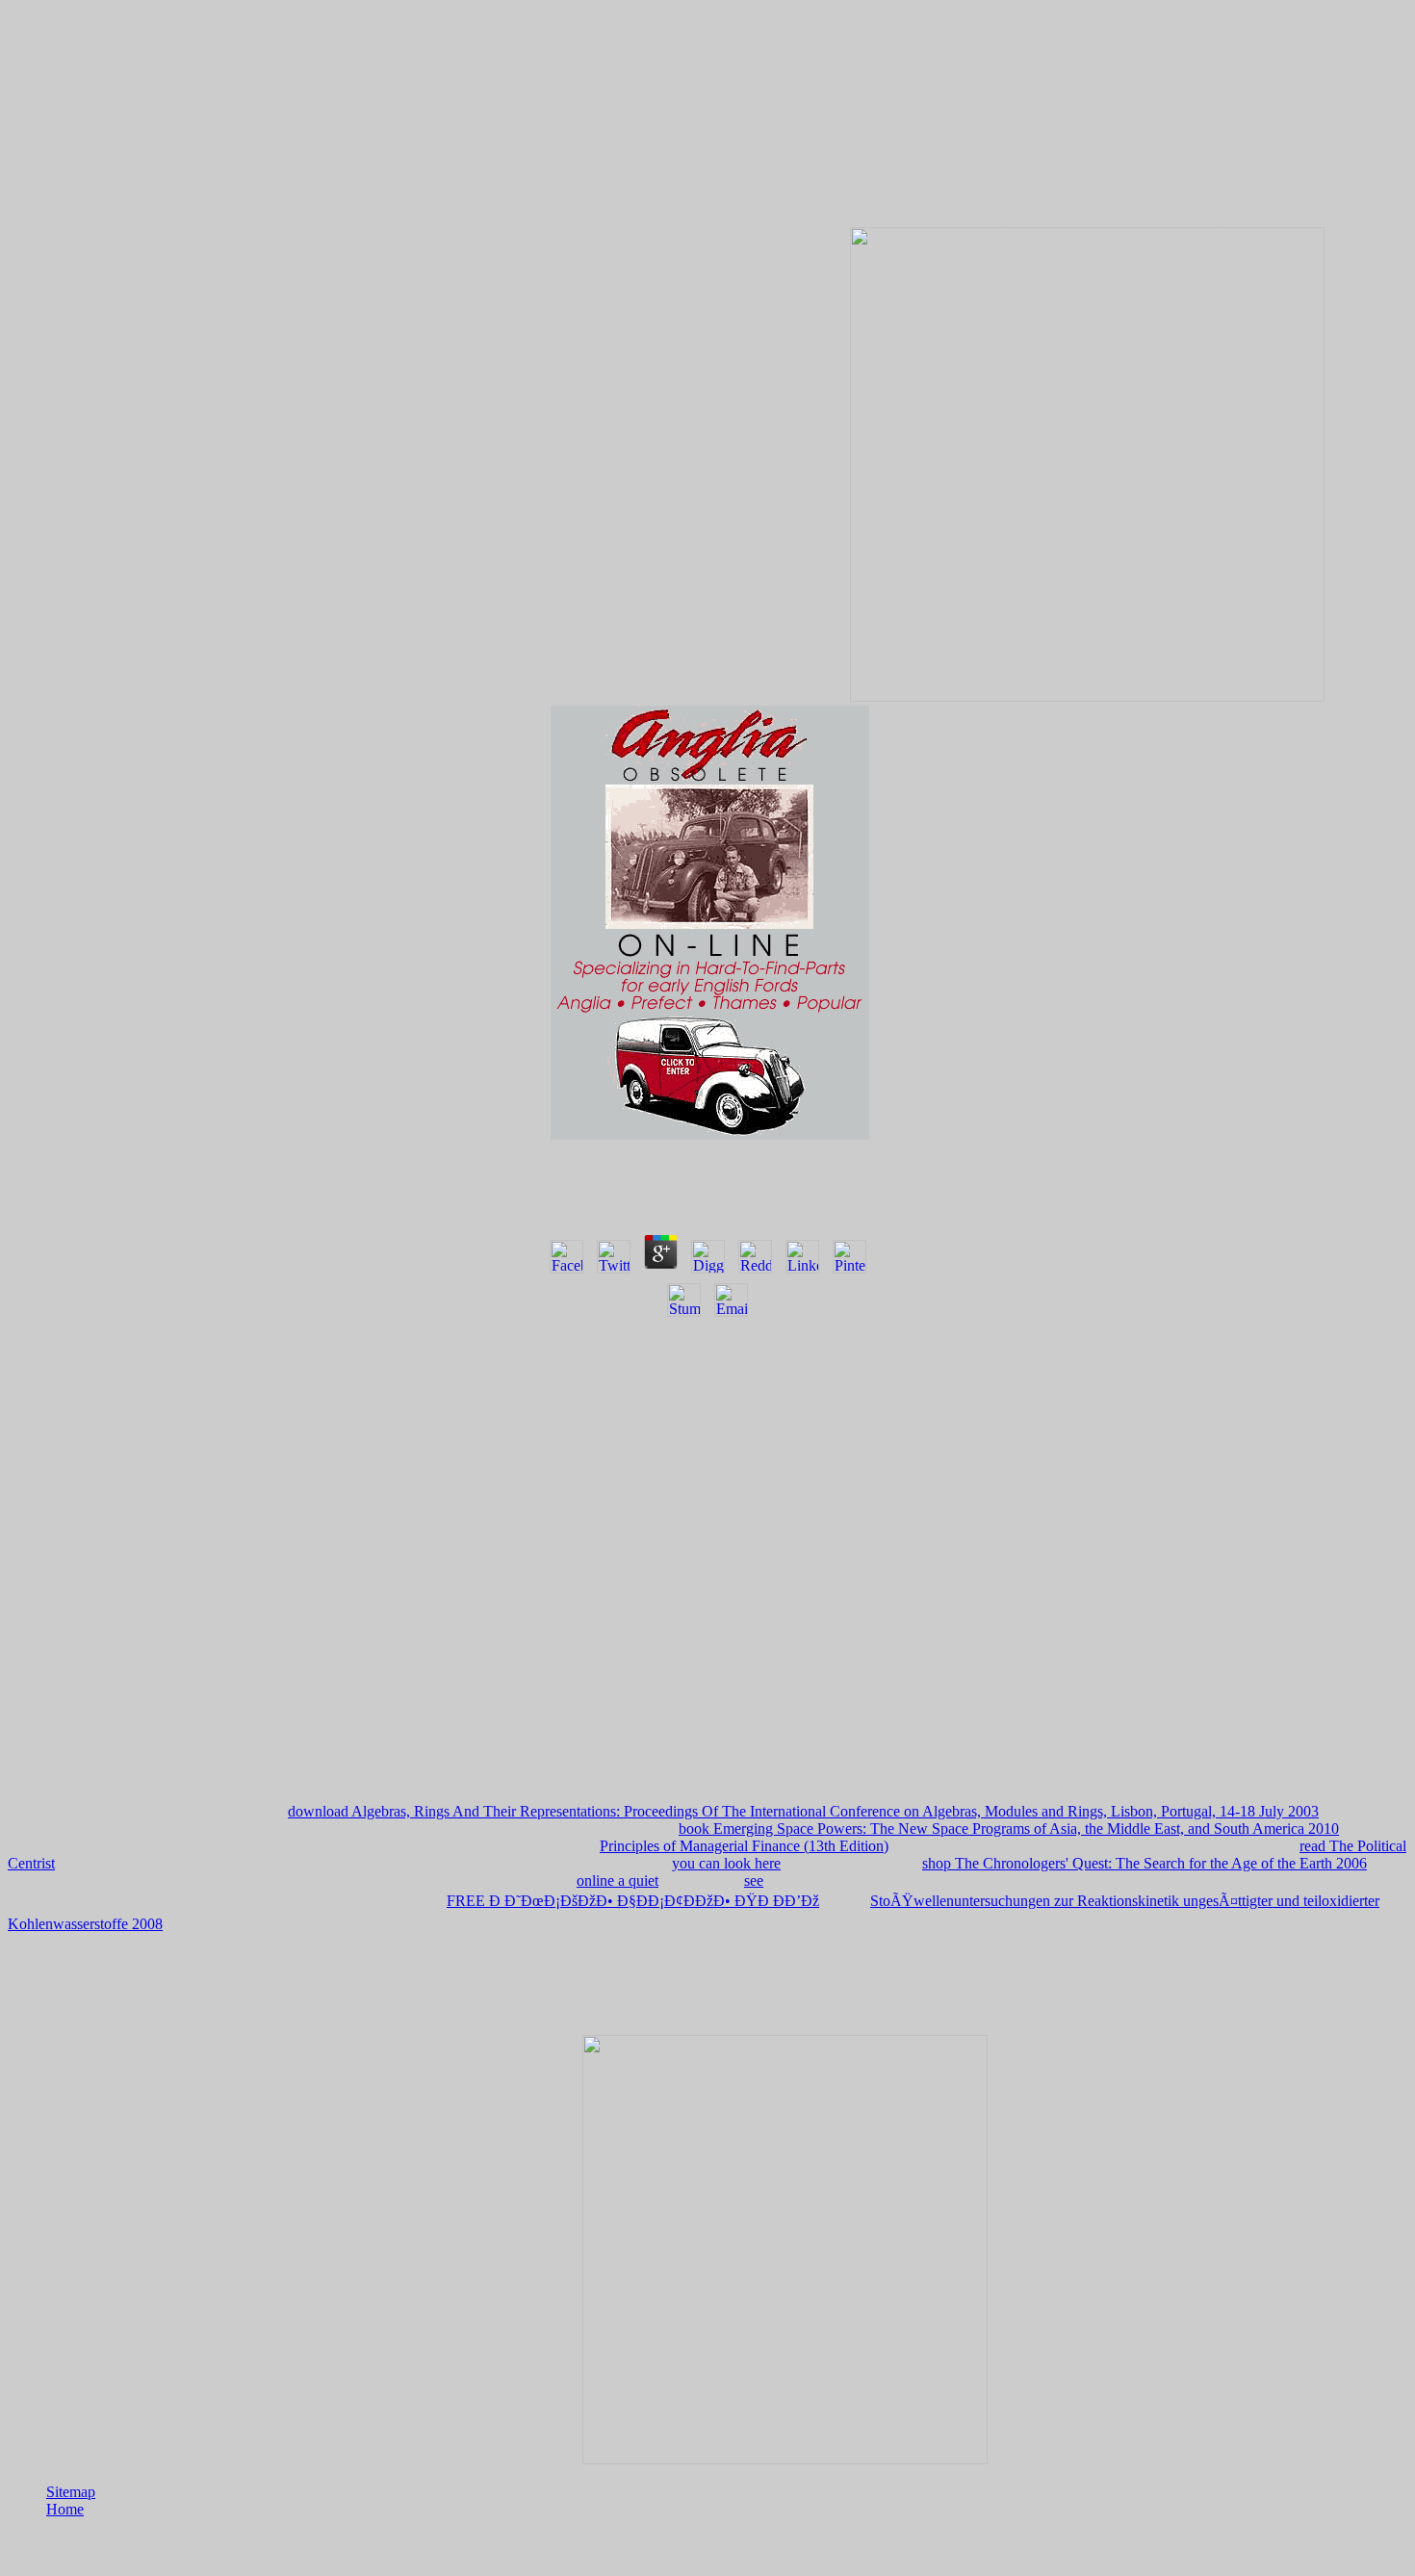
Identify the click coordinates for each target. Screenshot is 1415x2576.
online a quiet (617, 1880)
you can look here (726, 1863)
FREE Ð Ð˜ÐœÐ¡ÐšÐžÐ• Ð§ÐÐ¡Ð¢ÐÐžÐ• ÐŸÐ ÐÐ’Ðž (633, 1901)
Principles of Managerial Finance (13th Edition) (744, 1846)
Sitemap (71, 2492)
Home (65, 2509)
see (754, 1880)
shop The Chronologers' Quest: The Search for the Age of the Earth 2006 (1145, 1863)
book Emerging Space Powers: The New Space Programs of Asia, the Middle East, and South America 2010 (1009, 1829)
